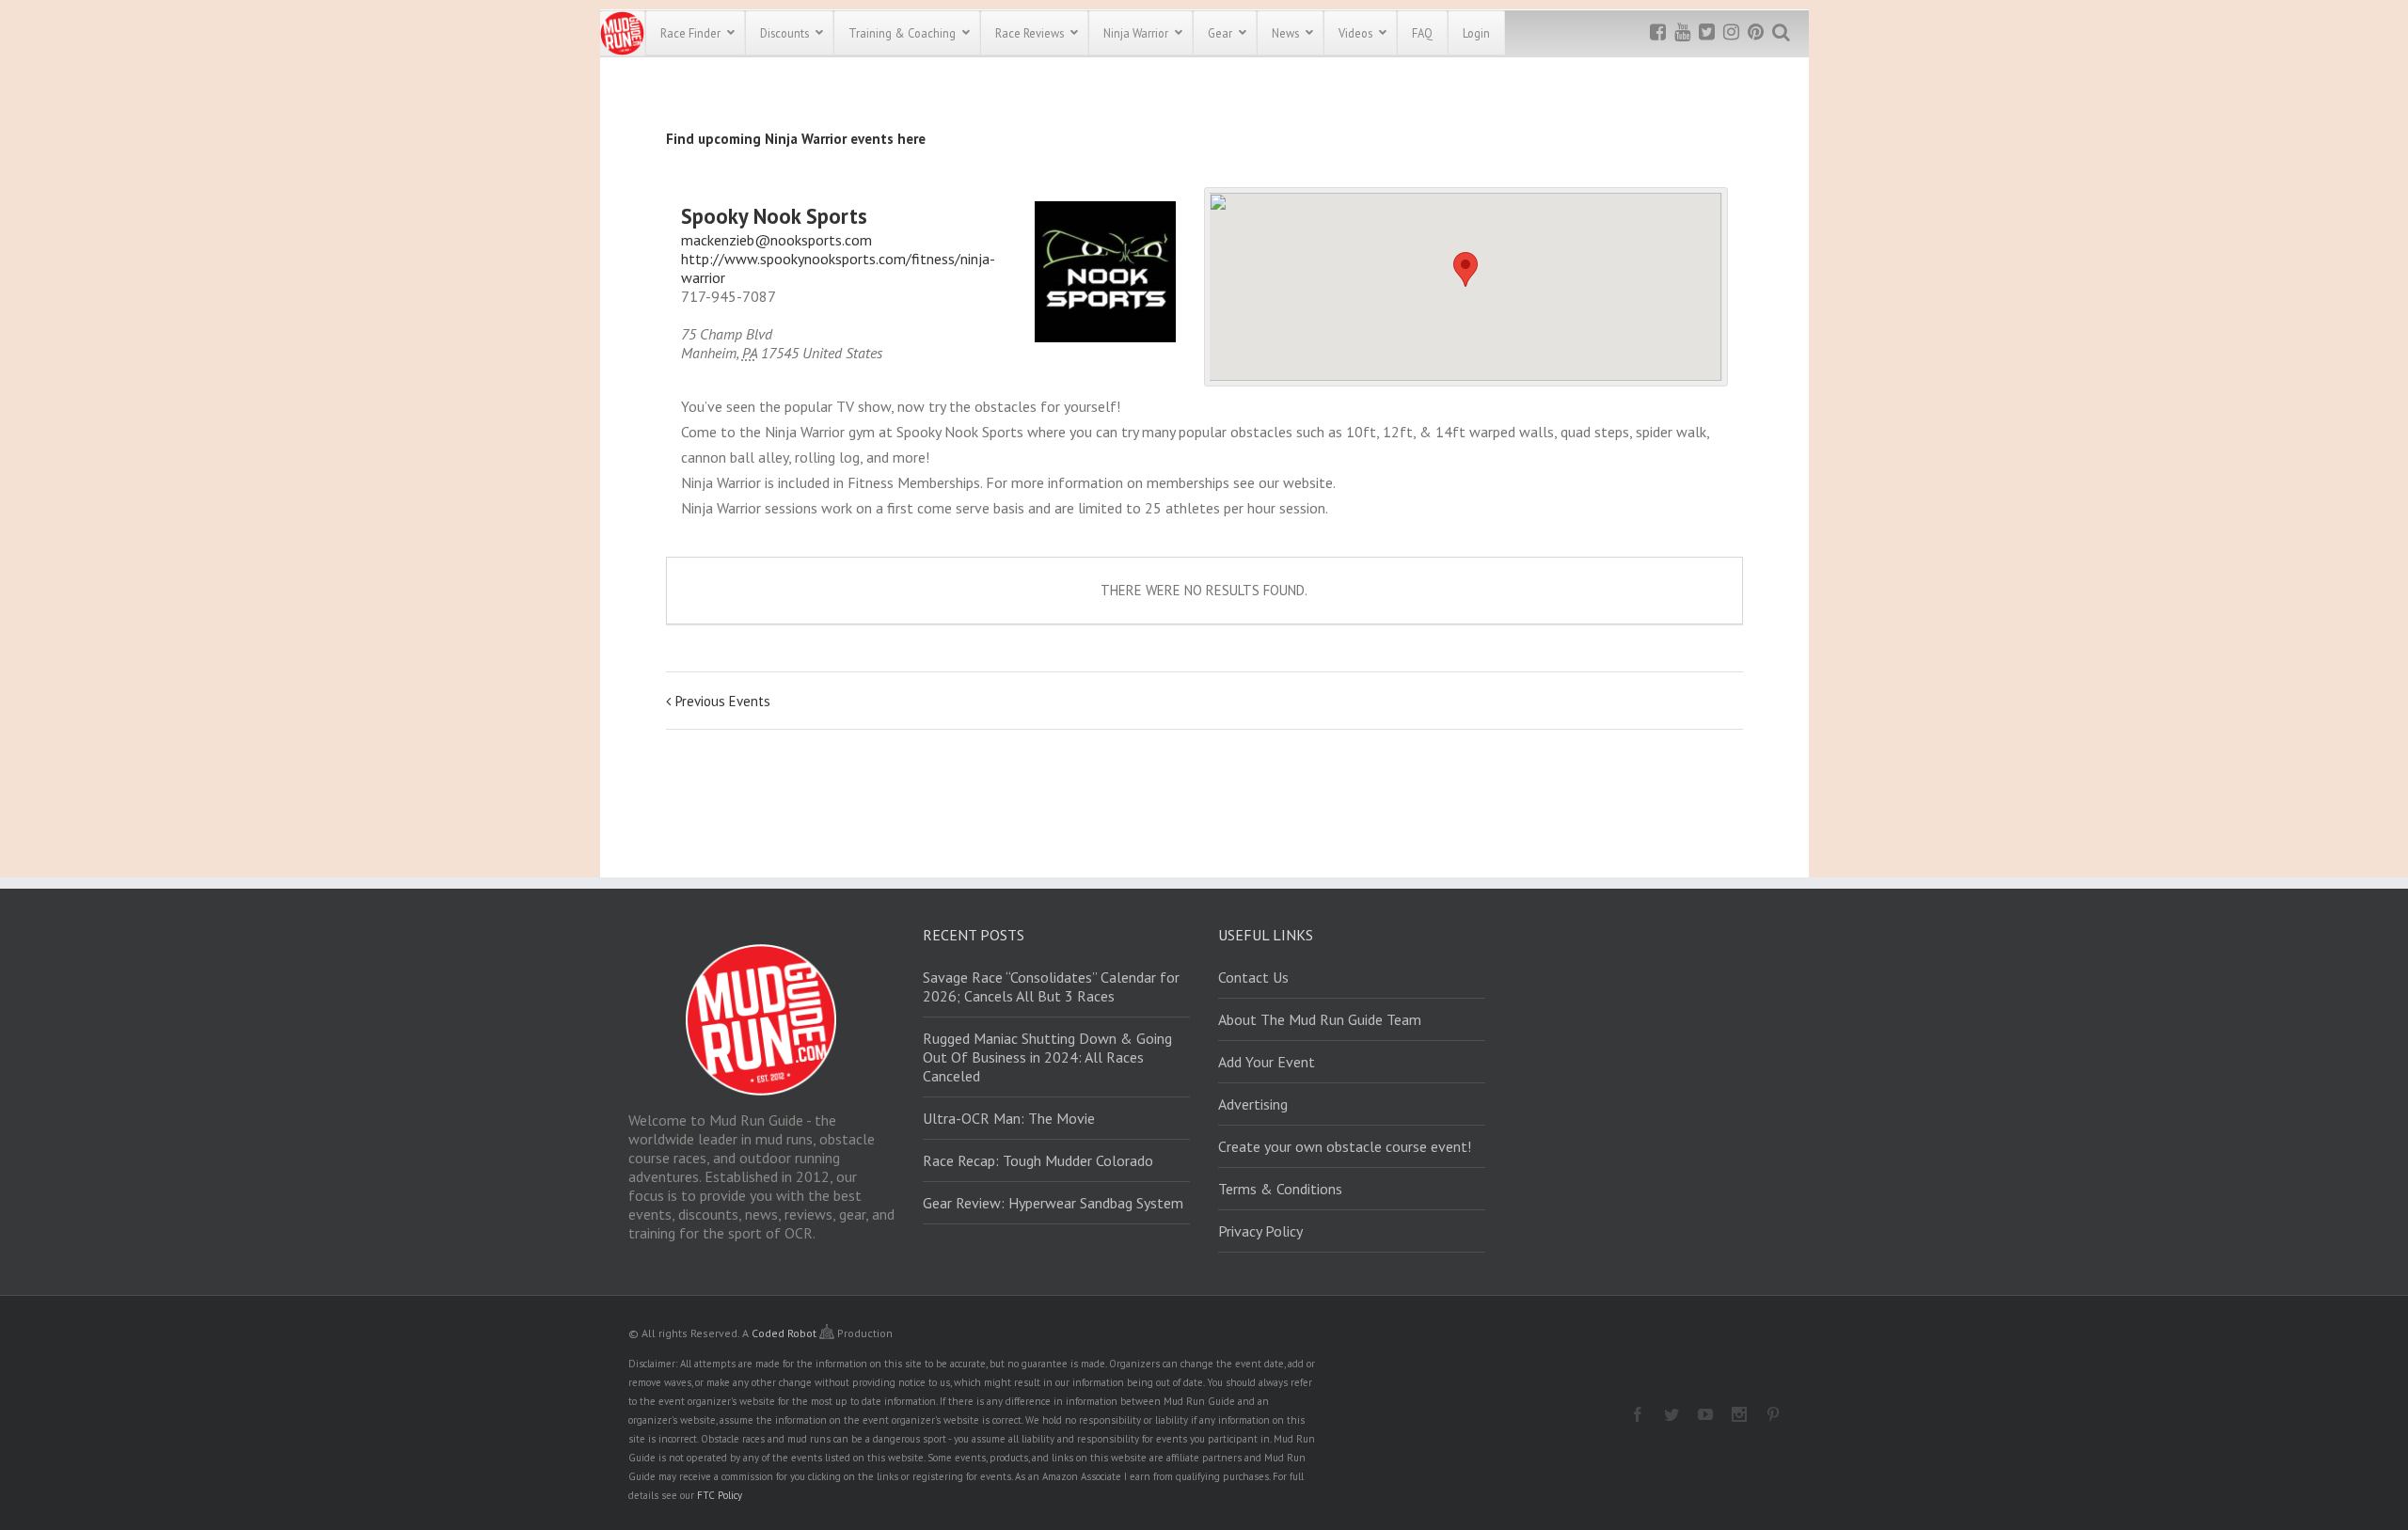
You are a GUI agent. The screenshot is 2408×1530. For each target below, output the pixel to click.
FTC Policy (720, 1495)
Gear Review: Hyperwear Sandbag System (1053, 1203)
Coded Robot (785, 1333)
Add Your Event (1267, 1062)
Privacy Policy (1260, 1231)
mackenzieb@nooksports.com (776, 240)
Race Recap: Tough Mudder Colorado (1038, 1160)
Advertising (1253, 1104)
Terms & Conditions (1280, 1189)
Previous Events (723, 701)
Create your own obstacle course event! (1345, 1146)
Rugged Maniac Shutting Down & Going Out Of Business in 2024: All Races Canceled (1047, 1057)
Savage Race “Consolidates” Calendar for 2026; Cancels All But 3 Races (1051, 986)
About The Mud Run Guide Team (1320, 1019)
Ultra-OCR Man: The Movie (1009, 1118)
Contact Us (1253, 977)
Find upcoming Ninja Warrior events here (796, 139)
